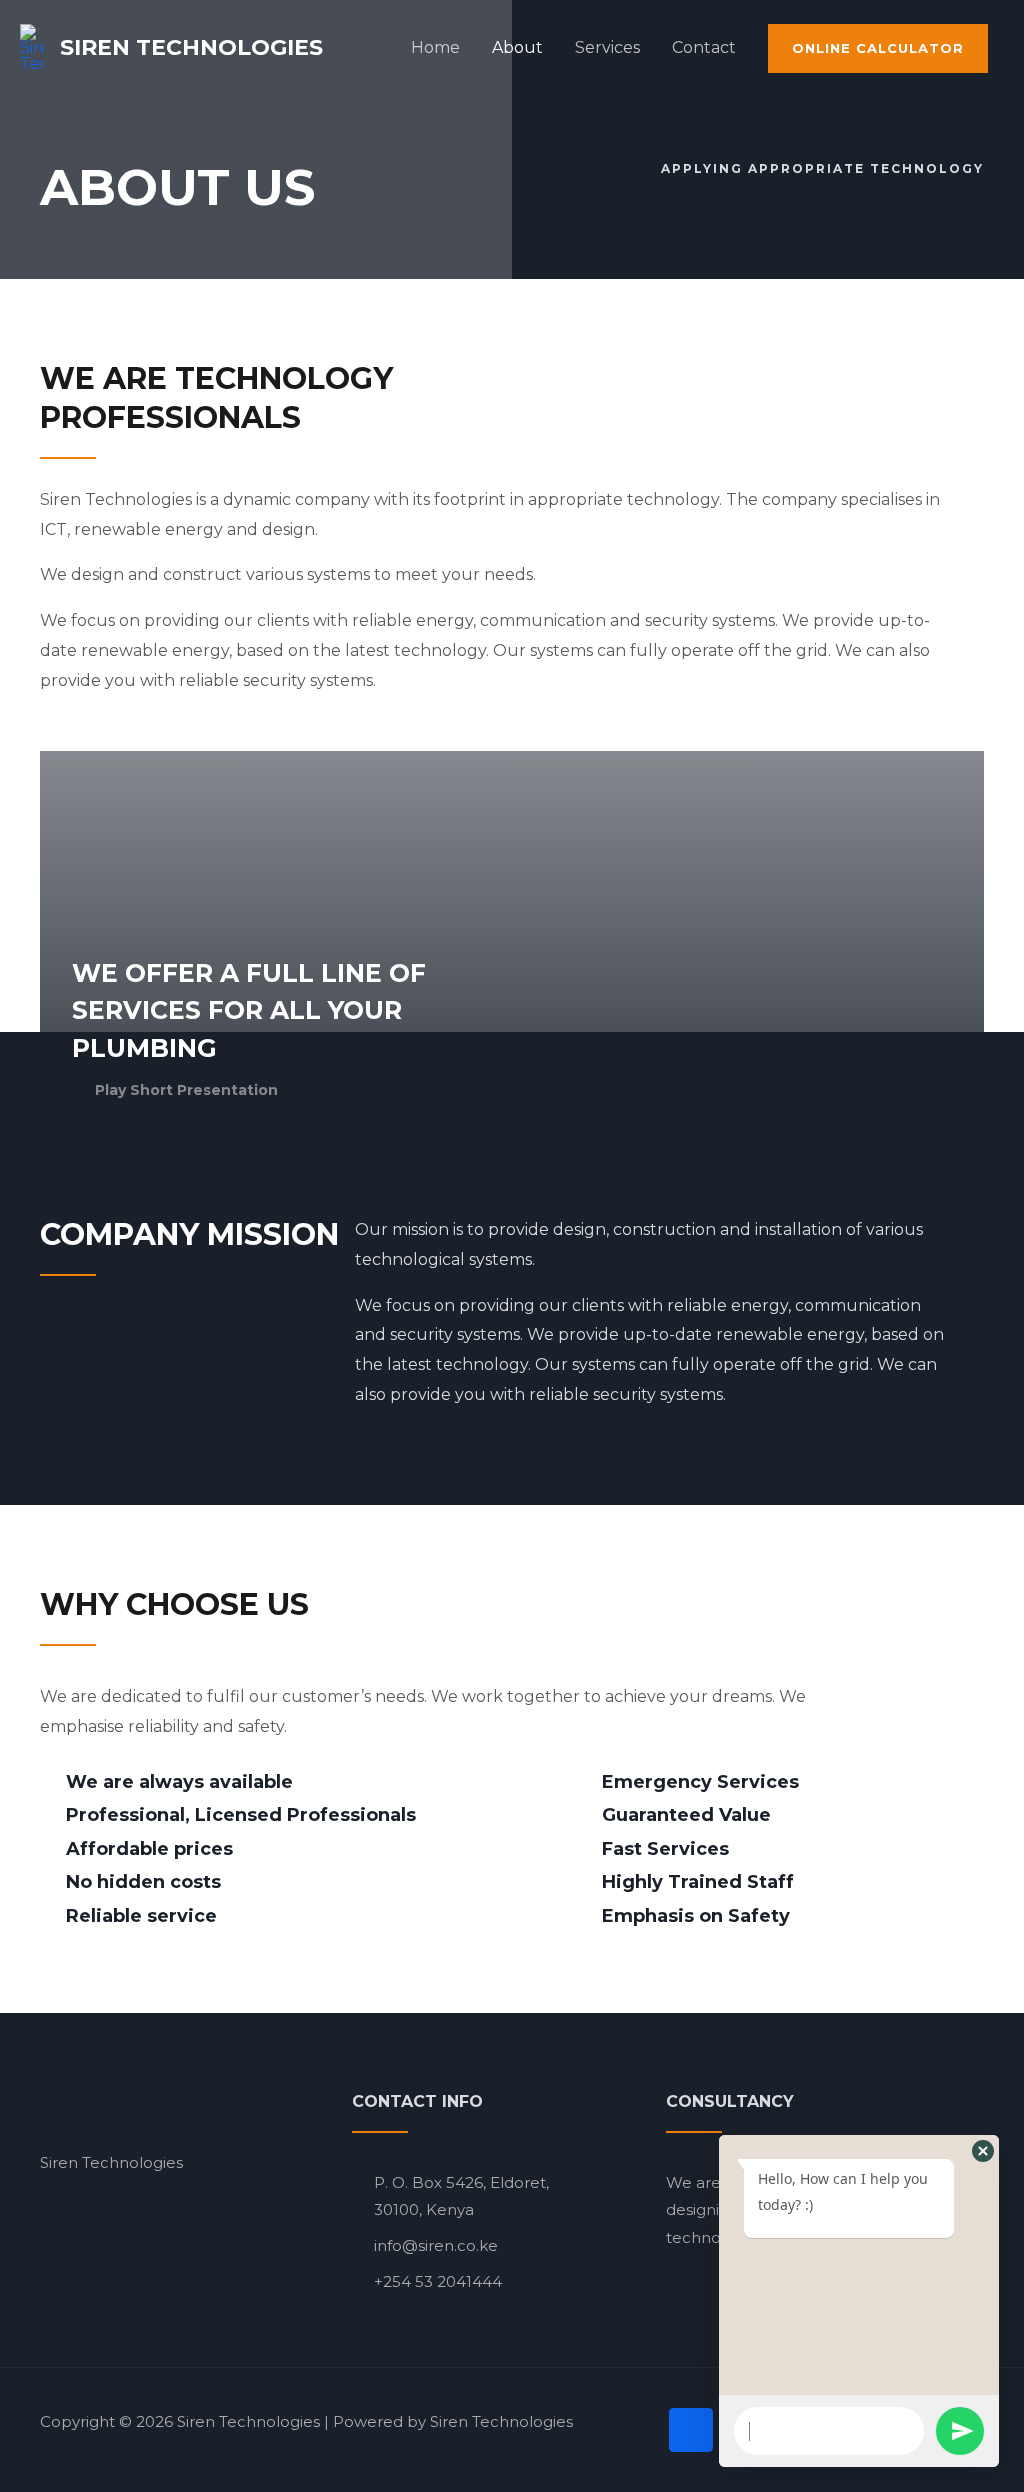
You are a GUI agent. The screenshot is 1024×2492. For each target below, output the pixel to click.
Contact (704, 47)
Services (607, 47)
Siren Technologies (191, 47)
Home (435, 47)
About (517, 47)
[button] (983, 2151)
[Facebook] (691, 2430)
